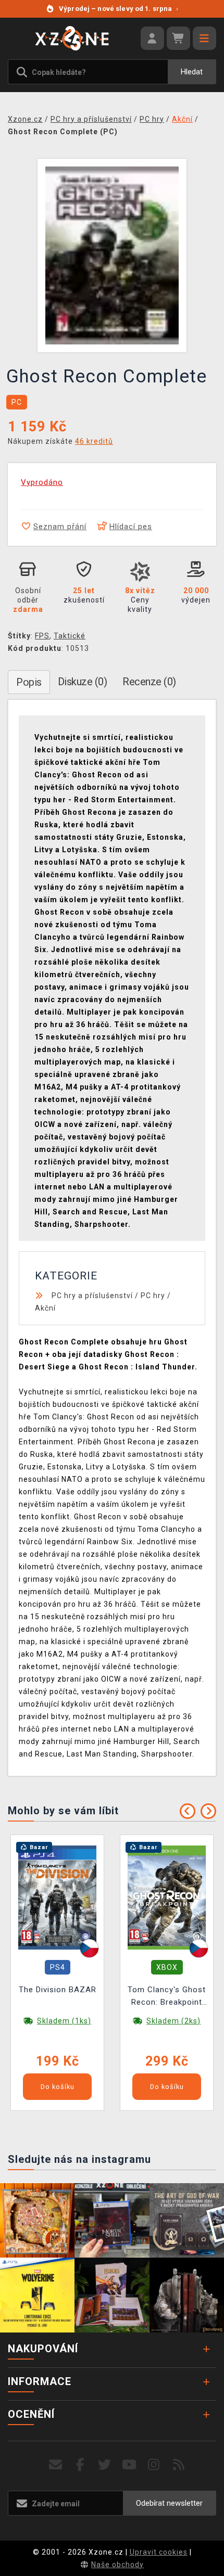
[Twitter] (105, 2465)
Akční (45, 1308)
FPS (42, 636)
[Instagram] (154, 2465)
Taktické (70, 636)
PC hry (153, 1296)
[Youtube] (129, 2465)
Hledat (192, 72)
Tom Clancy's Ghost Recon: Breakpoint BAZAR (167, 1997)
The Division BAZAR (58, 1990)
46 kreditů (94, 441)
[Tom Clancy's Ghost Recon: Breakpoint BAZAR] (167, 1897)
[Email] (55, 2465)
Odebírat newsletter (169, 2503)
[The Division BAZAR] (57, 1897)
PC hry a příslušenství (92, 1296)
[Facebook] (80, 2465)
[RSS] (179, 2465)
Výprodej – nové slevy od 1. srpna (119, 9)
